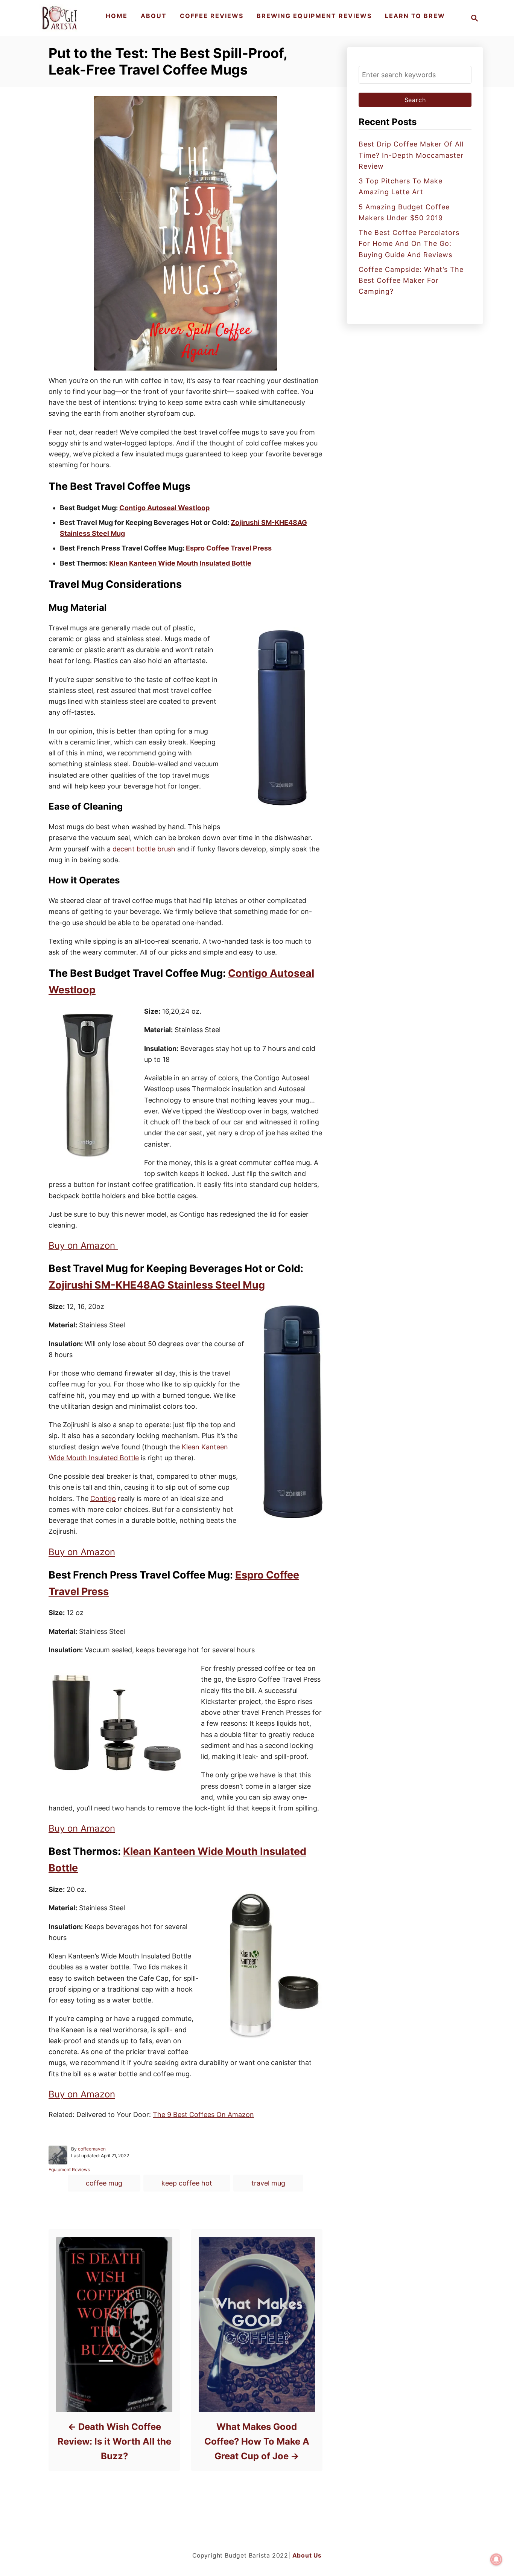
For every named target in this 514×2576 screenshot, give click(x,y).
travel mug (268, 2183)
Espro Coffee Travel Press (229, 548)
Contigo (103, 1498)
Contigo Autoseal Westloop (164, 508)
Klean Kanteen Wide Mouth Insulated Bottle (180, 563)
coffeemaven (92, 2149)
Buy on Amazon (83, 1245)
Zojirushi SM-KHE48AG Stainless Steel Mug (157, 1285)
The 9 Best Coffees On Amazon (203, 2115)
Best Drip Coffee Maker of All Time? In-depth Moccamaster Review (411, 155)
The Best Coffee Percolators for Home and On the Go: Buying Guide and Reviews (409, 244)
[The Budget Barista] (61, 18)
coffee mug (104, 2183)
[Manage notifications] (496, 2559)
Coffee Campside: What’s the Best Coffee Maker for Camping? (411, 281)
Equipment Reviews (69, 2170)
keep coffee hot (187, 2183)
